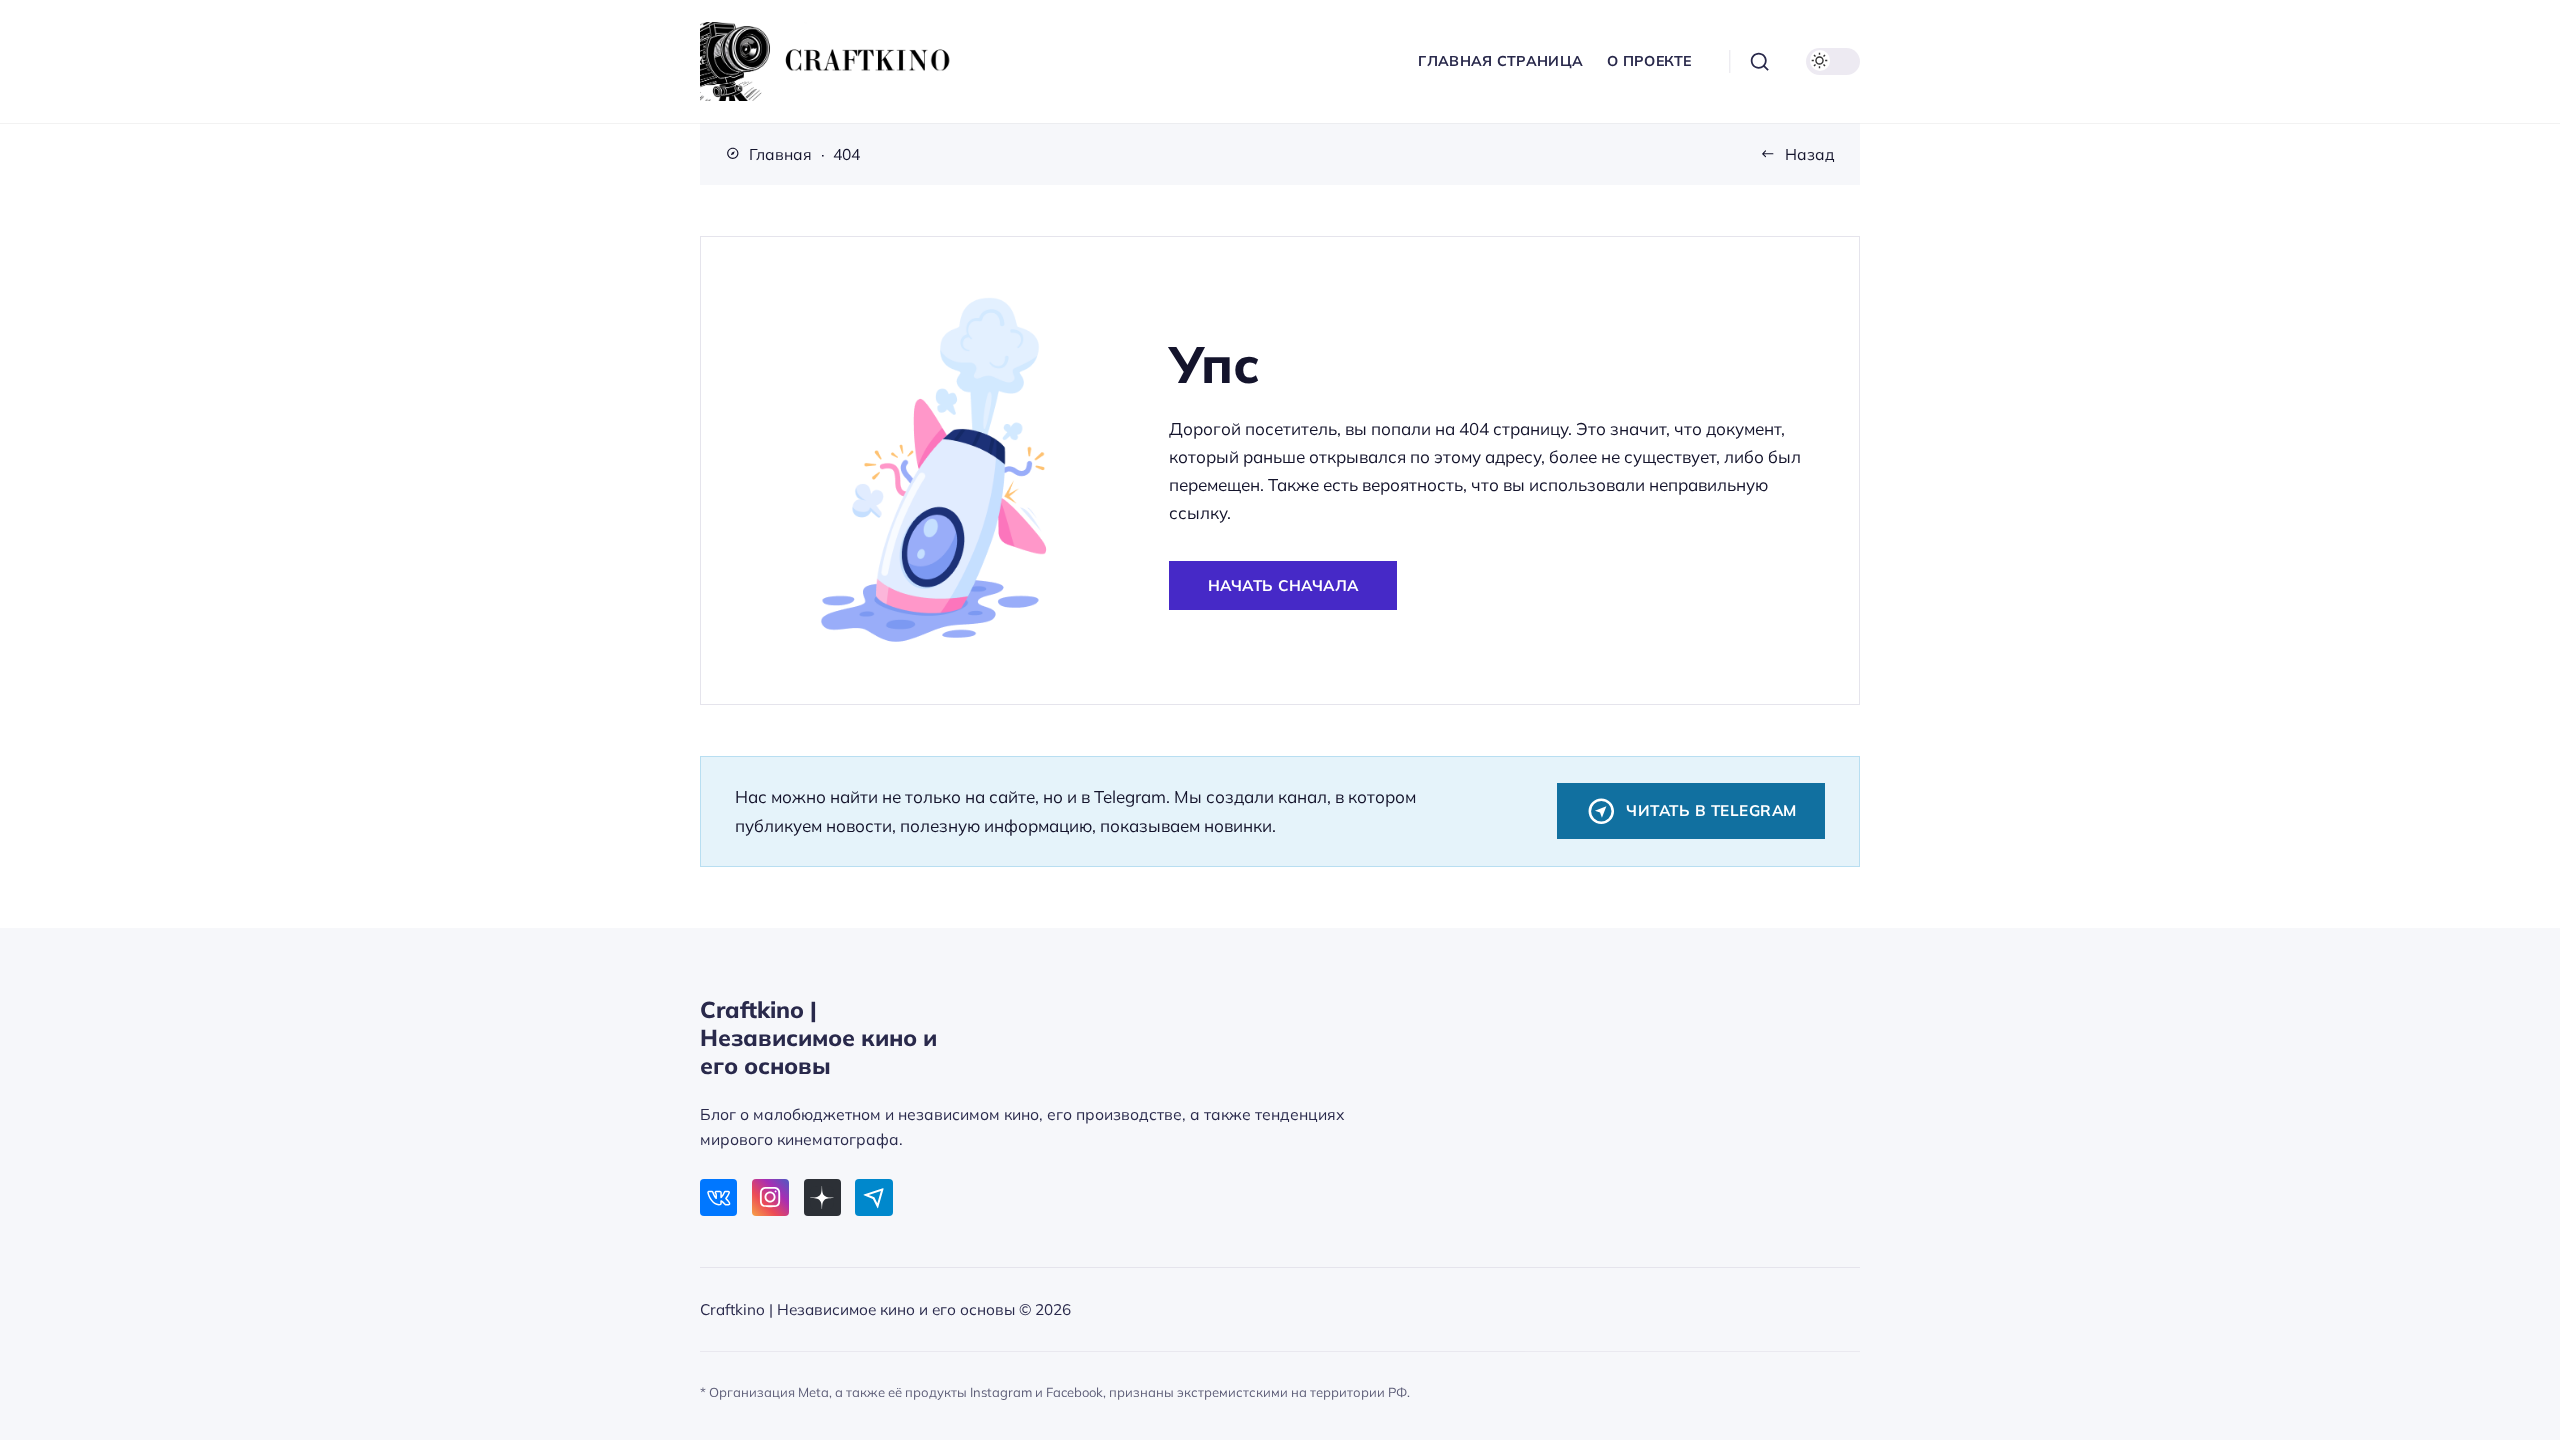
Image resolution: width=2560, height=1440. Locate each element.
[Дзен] (822, 1197)
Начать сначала (1283, 585)
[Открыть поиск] (1760, 62)
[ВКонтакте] (718, 1197)
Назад (1810, 154)
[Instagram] (770, 1197)
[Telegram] (873, 1197)
